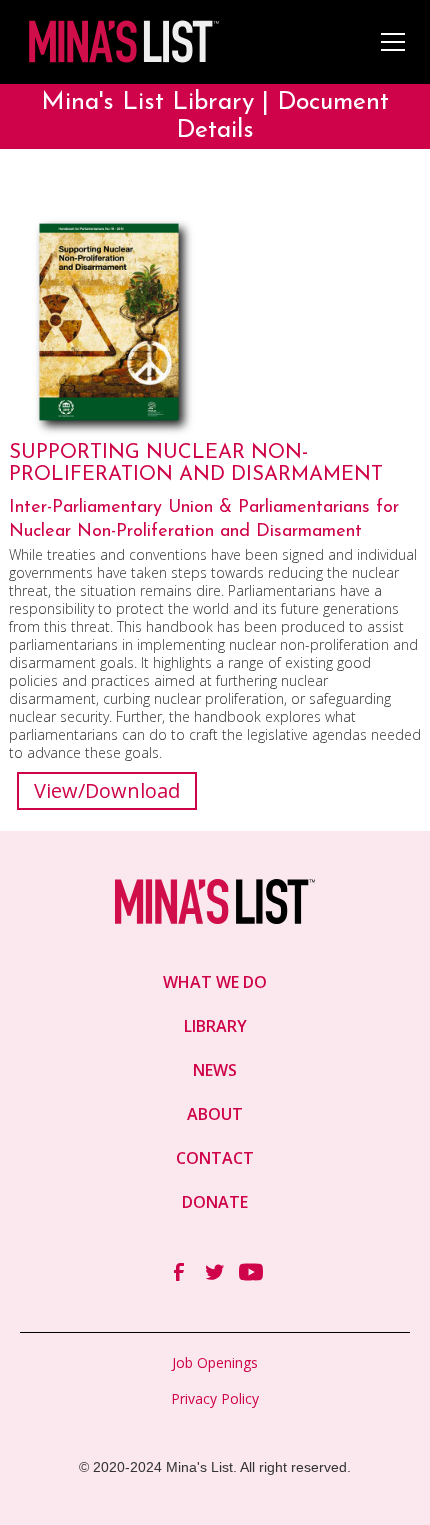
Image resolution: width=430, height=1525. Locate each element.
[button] (389, 42)
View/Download (107, 790)
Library (215, 1026)
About (215, 1114)
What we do (215, 982)
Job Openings (215, 1362)
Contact (215, 1158)
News (215, 1070)
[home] (122, 41)
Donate (215, 1202)
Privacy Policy (215, 1398)
